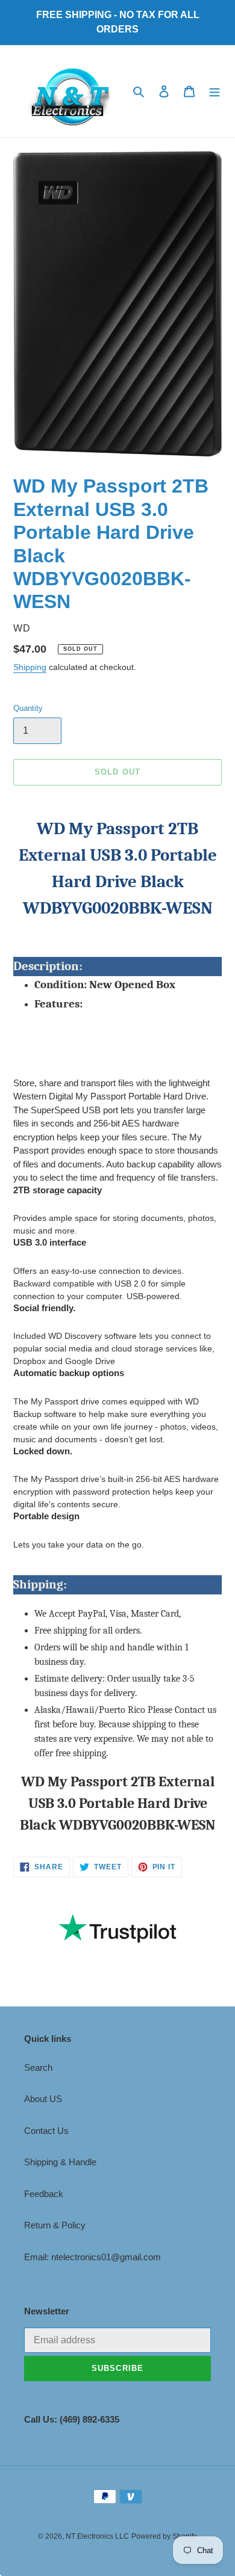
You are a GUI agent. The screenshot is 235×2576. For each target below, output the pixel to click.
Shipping (30, 667)
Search (38, 2067)
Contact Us (46, 2131)
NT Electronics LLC (97, 2536)
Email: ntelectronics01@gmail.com (92, 2257)
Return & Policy (55, 2225)
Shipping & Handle (60, 2162)
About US (43, 2099)
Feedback (44, 2194)
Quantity (28, 708)
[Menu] (215, 91)
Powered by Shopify (164, 2536)
